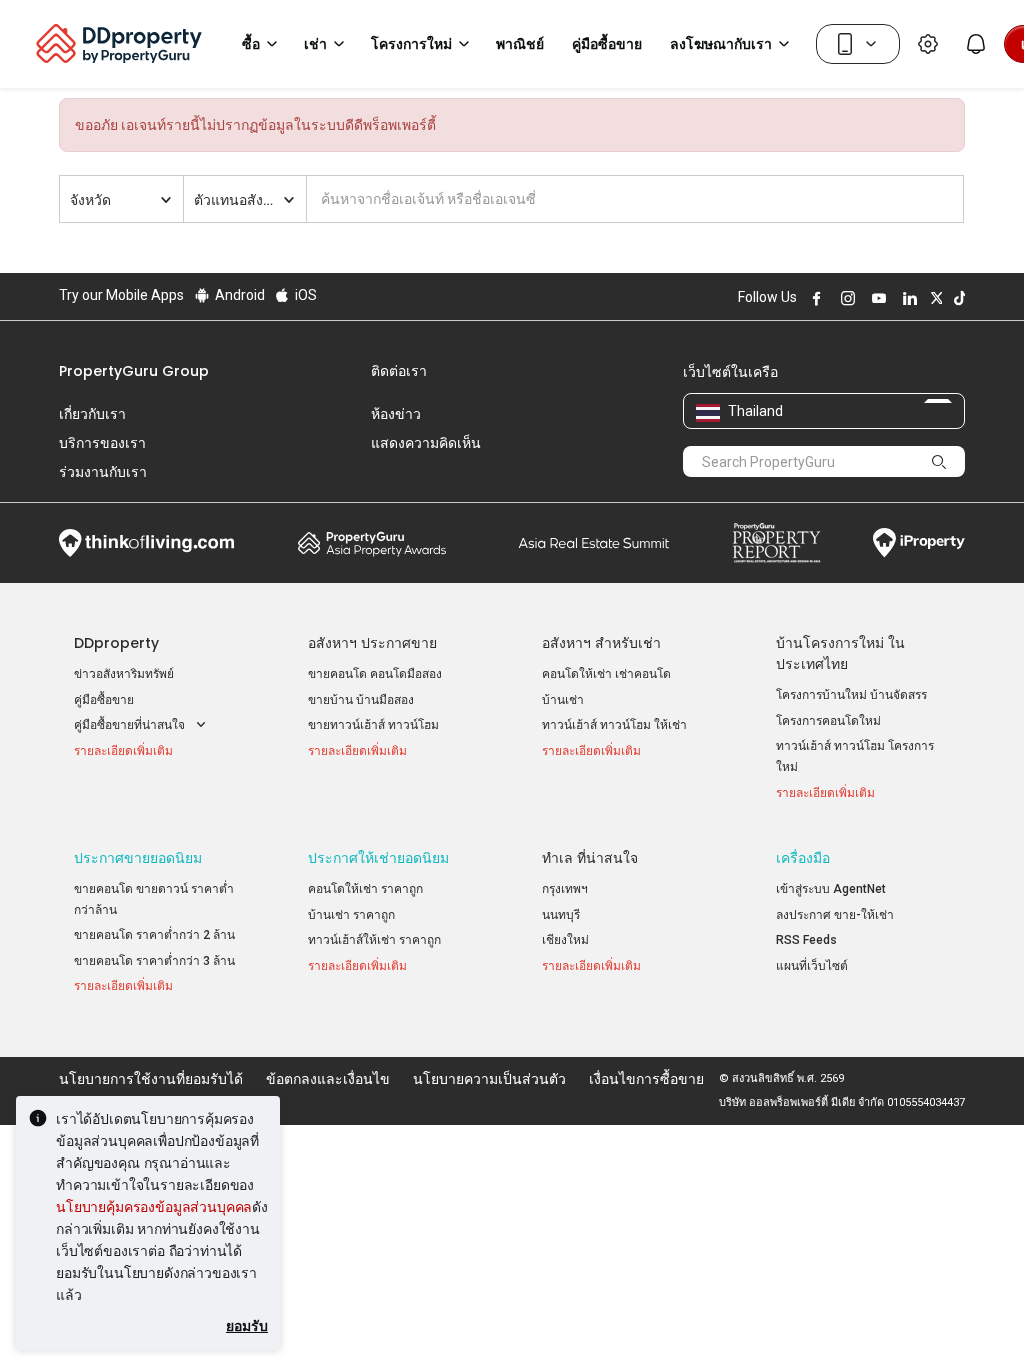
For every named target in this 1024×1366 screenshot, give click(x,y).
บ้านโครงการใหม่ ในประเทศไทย (840, 653)
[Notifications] (976, 44)
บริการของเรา (102, 443)
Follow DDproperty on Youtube (876, 298)
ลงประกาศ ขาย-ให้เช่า (835, 915)
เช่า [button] (315, 44)
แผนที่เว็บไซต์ (812, 966)
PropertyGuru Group (134, 371)
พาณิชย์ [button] (520, 44)
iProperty (919, 543)
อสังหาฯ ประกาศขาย (372, 643)
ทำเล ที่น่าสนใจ (590, 858)
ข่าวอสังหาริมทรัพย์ (124, 674)
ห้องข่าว (396, 414)
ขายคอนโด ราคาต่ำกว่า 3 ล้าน (154, 961)
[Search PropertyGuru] (940, 461)
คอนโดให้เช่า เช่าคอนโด (606, 674)
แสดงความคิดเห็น (426, 443)
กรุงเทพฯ (565, 889)
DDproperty (116, 643)
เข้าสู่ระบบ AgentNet (831, 889)
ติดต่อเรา (399, 371)
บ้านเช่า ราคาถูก (351, 915)
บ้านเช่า (563, 700)
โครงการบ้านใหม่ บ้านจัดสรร (851, 695)
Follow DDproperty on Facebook (814, 298)
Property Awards (372, 543)
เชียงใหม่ (565, 940)
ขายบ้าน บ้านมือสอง (361, 700)
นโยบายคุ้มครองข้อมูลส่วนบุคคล (154, 1206)
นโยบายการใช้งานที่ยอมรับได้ (151, 1079)
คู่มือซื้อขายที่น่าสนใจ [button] (131, 725)
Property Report (776, 543)
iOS (304, 295)
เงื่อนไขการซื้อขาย (646, 1079)
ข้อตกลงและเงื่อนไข (328, 1079)
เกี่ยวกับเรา (92, 414)
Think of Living (146, 543)
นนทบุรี (561, 915)
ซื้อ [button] (251, 44)
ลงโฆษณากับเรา (721, 44)
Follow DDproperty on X (934, 298)
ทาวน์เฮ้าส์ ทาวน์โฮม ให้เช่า (614, 725)
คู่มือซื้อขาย (104, 700)
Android (238, 295)
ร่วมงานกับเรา (103, 472)
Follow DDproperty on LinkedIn (907, 298)
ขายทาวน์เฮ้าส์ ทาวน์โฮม (373, 725)
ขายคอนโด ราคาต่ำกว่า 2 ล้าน (154, 935)
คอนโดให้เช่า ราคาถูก (365, 889)
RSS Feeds (806, 940)
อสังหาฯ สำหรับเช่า (601, 643)
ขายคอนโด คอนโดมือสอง (375, 674)
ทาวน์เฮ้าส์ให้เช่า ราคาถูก (374, 940)
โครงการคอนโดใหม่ (828, 721)
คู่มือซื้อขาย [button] (607, 44)
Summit (594, 543)
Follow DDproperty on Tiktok (957, 298)
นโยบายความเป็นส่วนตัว (489, 1079)
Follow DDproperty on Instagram (845, 298)
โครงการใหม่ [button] (411, 44)
